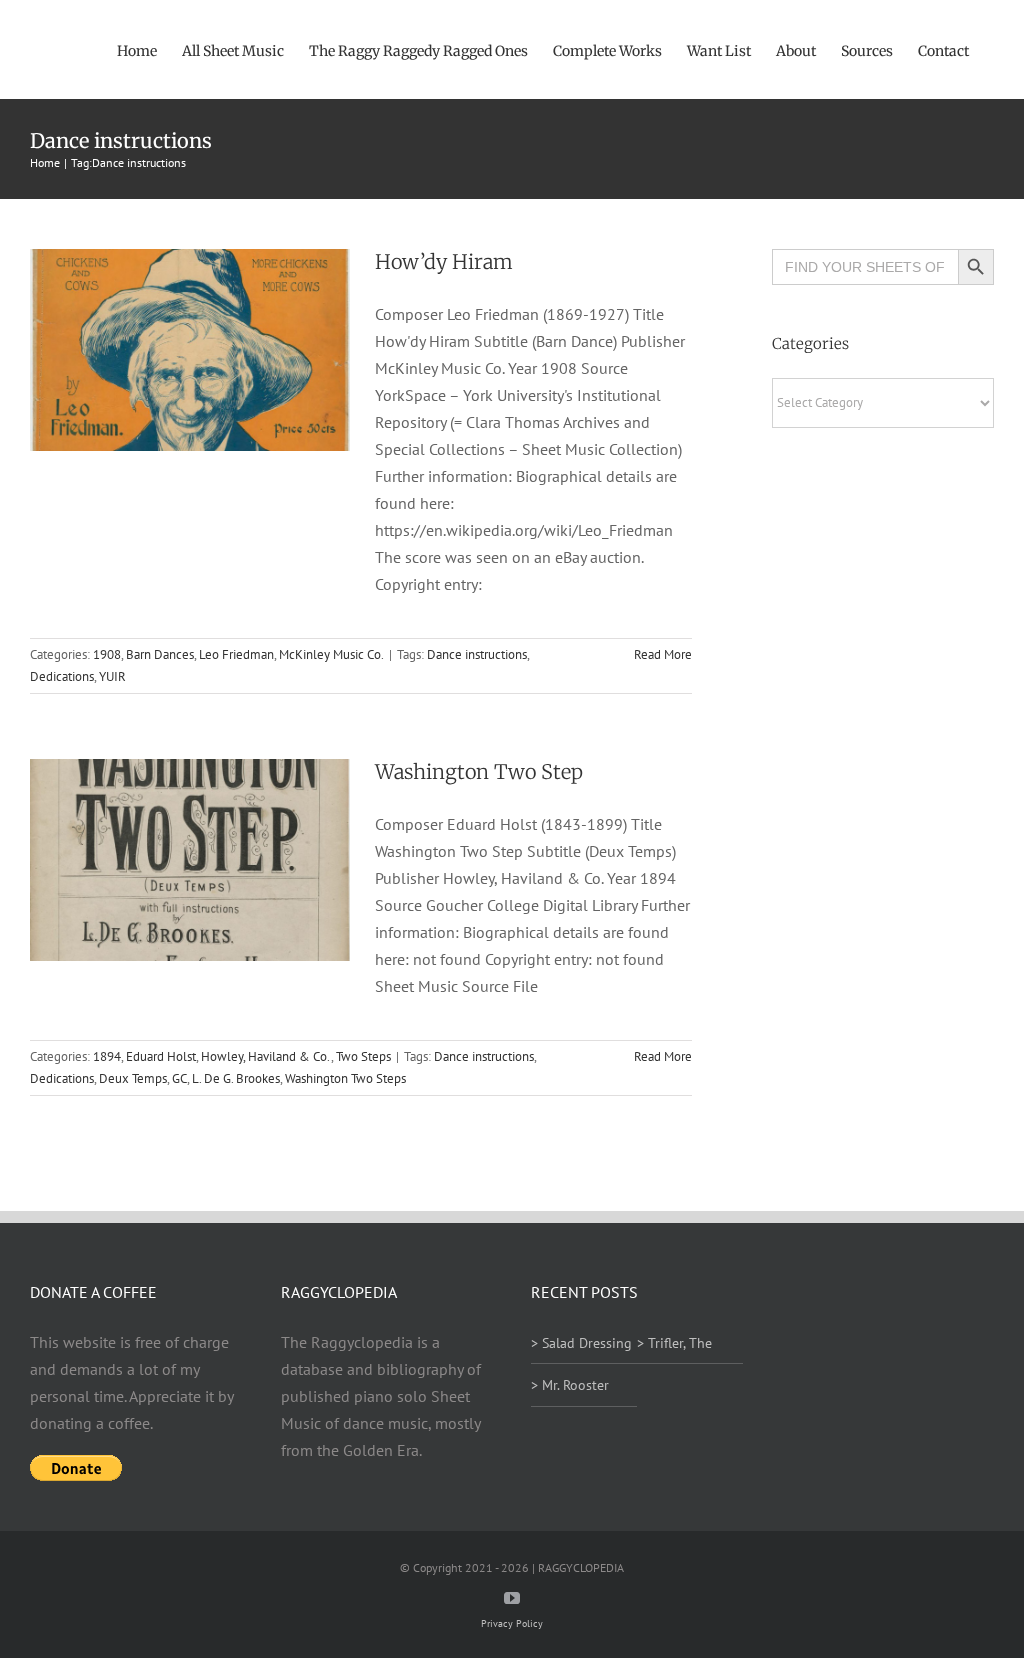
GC (179, 1078)
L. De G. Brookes (236, 1078)
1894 (107, 1056)
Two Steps (363, 1056)
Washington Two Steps (345, 1078)
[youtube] (512, 1598)
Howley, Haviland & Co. (266, 1056)
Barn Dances (160, 654)
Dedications (62, 676)
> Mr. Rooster (570, 1385)
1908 (107, 654)
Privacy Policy (512, 1623)
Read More (663, 654)
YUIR (112, 676)
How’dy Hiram (444, 261)
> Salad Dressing (581, 1343)
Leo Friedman (236, 654)
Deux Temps (133, 1078)
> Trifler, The (674, 1343)
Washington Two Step (479, 771)
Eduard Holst (161, 1056)
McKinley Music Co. (331, 654)
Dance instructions (477, 654)
